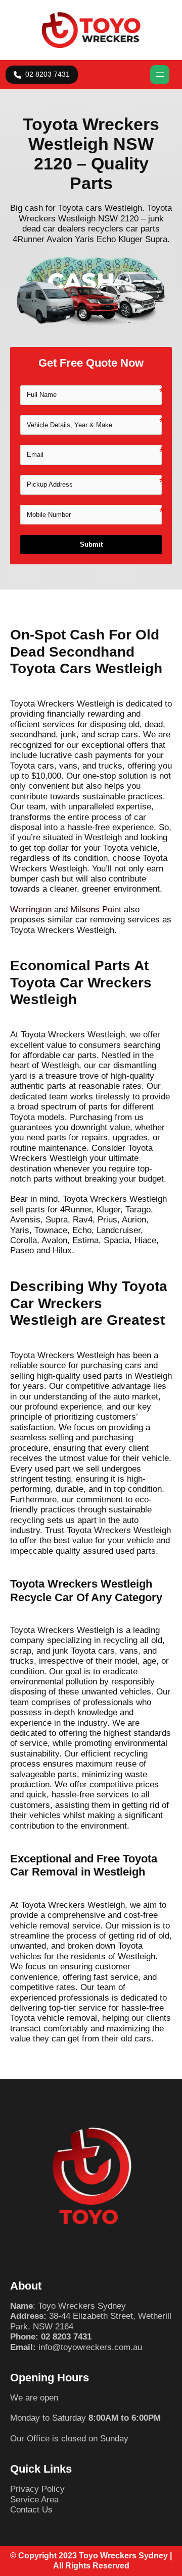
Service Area (34, 2500)
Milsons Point (96, 910)
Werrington (31, 910)
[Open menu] (160, 75)
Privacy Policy (37, 2489)
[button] (42, 75)
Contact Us (31, 2510)
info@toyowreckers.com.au (90, 2347)
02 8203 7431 (66, 2337)
